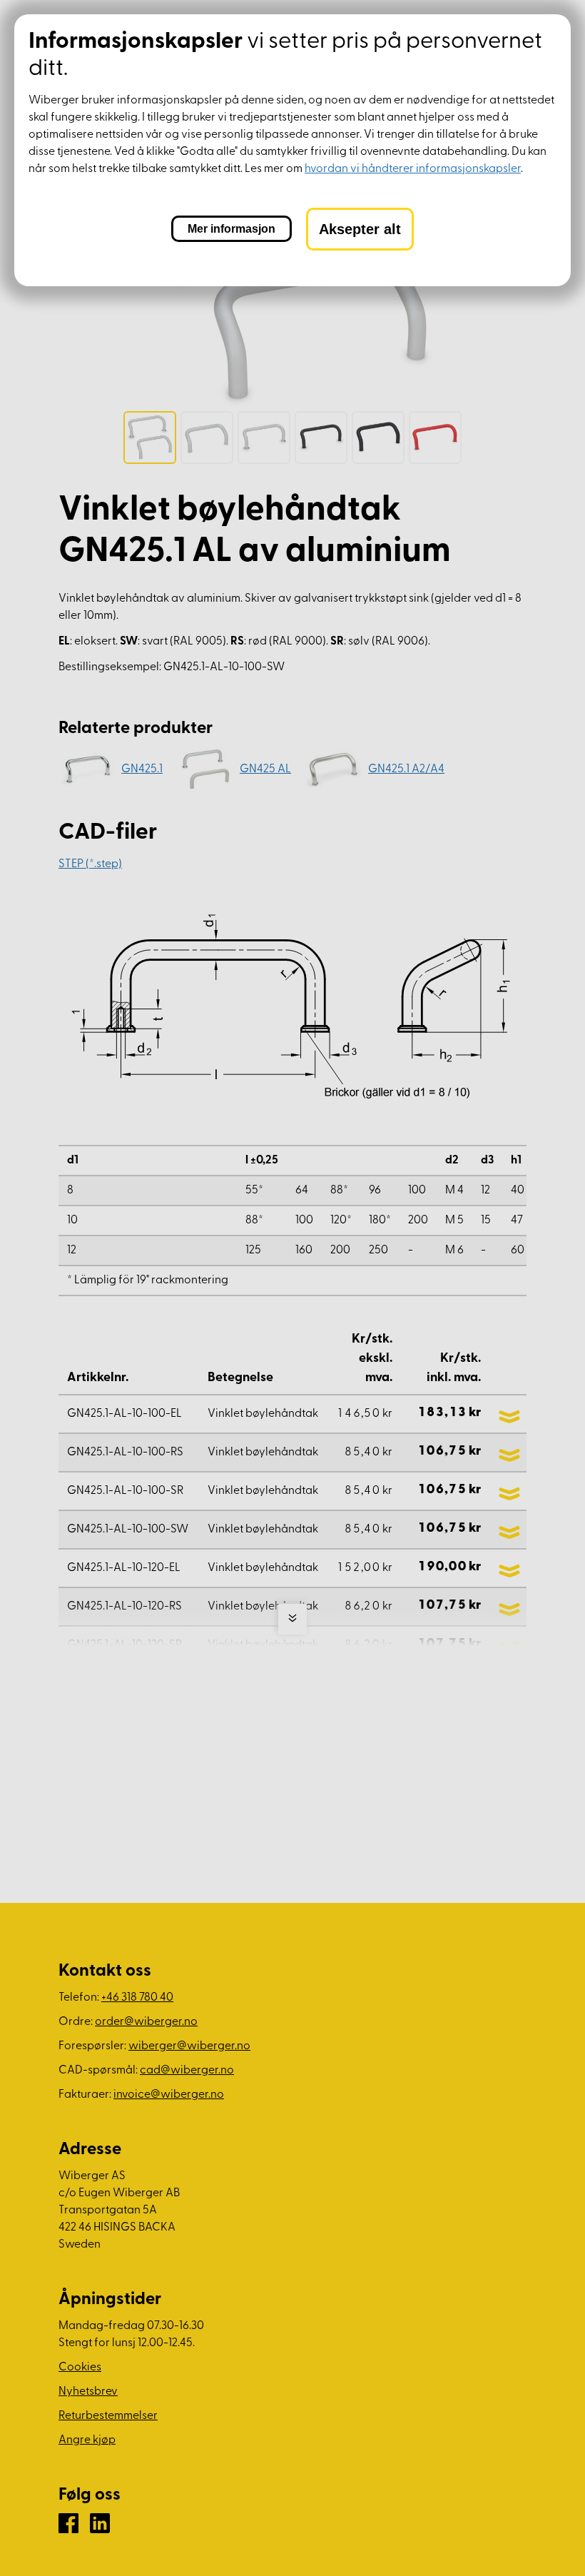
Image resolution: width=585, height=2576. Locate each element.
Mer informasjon (232, 229)
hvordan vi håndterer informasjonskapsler (413, 169)
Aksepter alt (360, 229)
